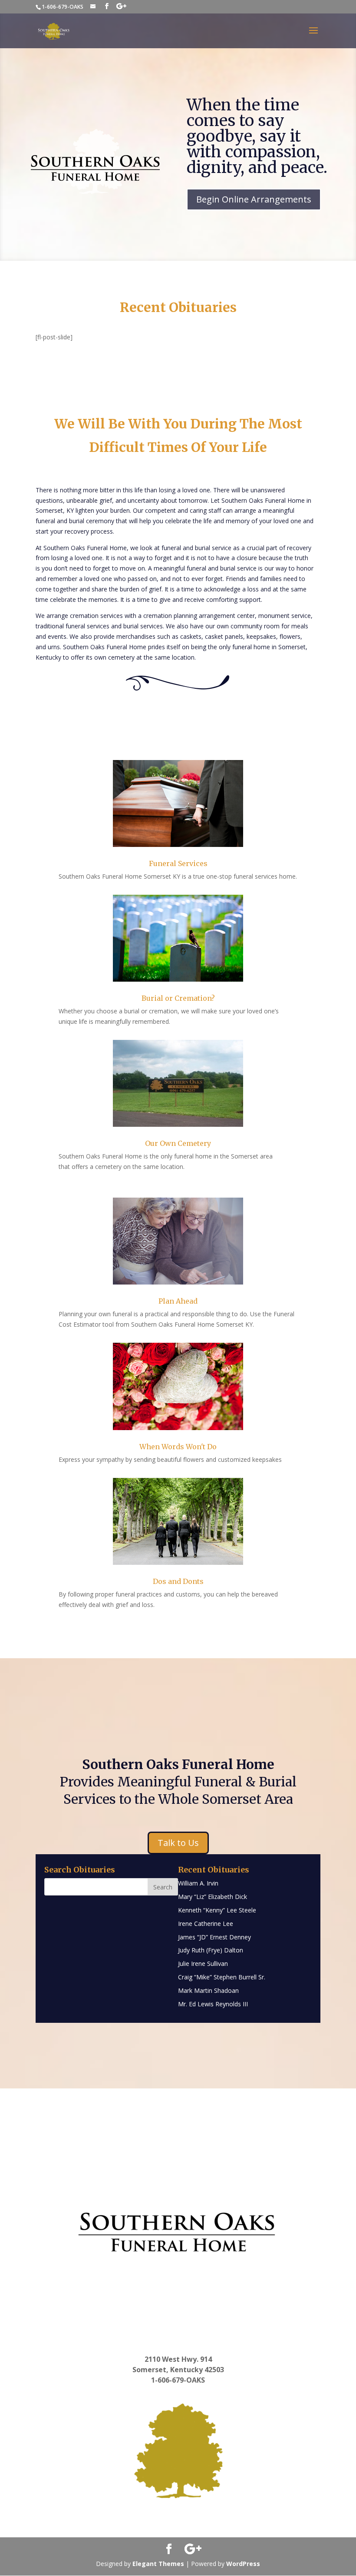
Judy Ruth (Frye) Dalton (211, 1950)
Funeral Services (178, 863)
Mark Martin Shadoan (208, 1990)
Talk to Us (178, 1843)
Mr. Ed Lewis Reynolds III (213, 2004)
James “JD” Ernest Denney (214, 1937)
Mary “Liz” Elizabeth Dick (213, 1897)
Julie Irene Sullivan (203, 1964)
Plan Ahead (178, 1301)
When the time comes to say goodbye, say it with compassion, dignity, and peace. (257, 136)
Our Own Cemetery (178, 1143)
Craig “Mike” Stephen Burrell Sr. (222, 1977)
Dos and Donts (178, 1581)
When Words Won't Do (178, 1447)
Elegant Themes (158, 2564)
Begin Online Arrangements (254, 199)
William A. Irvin (198, 1883)
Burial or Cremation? (178, 998)
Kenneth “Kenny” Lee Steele (217, 1910)
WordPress (243, 2564)
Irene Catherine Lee (206, 1924)
